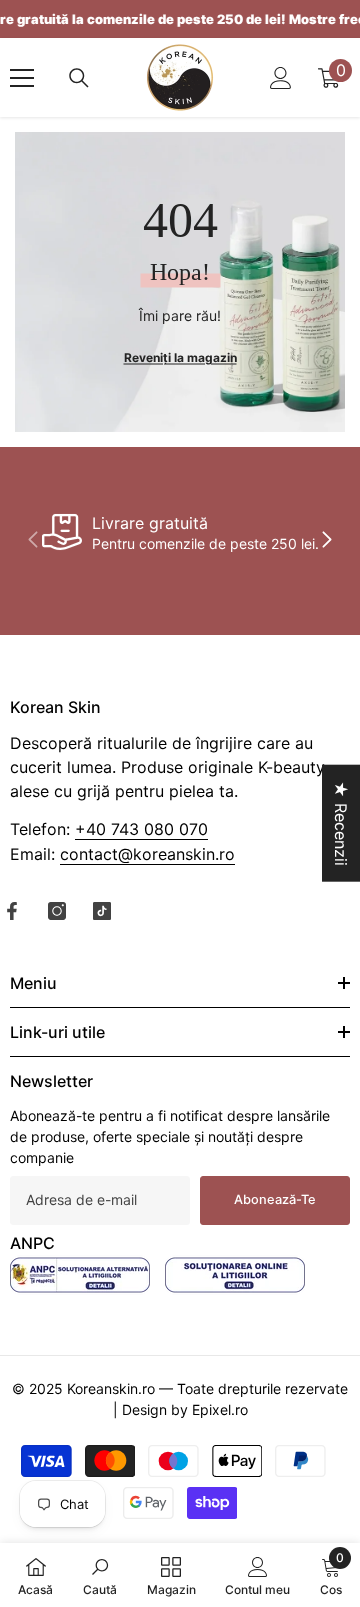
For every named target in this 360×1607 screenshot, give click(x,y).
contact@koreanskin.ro (147, 854)
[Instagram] (57, 911)
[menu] (22, 78)
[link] (180, 532)
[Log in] (281, 78)
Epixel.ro (220, 1409)
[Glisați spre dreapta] (326, 541)
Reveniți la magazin (180, 357)
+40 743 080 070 (141, 829)
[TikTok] (102, 911)
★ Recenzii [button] (341, 822)
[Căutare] (79, 78)
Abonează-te (275, 1199)
